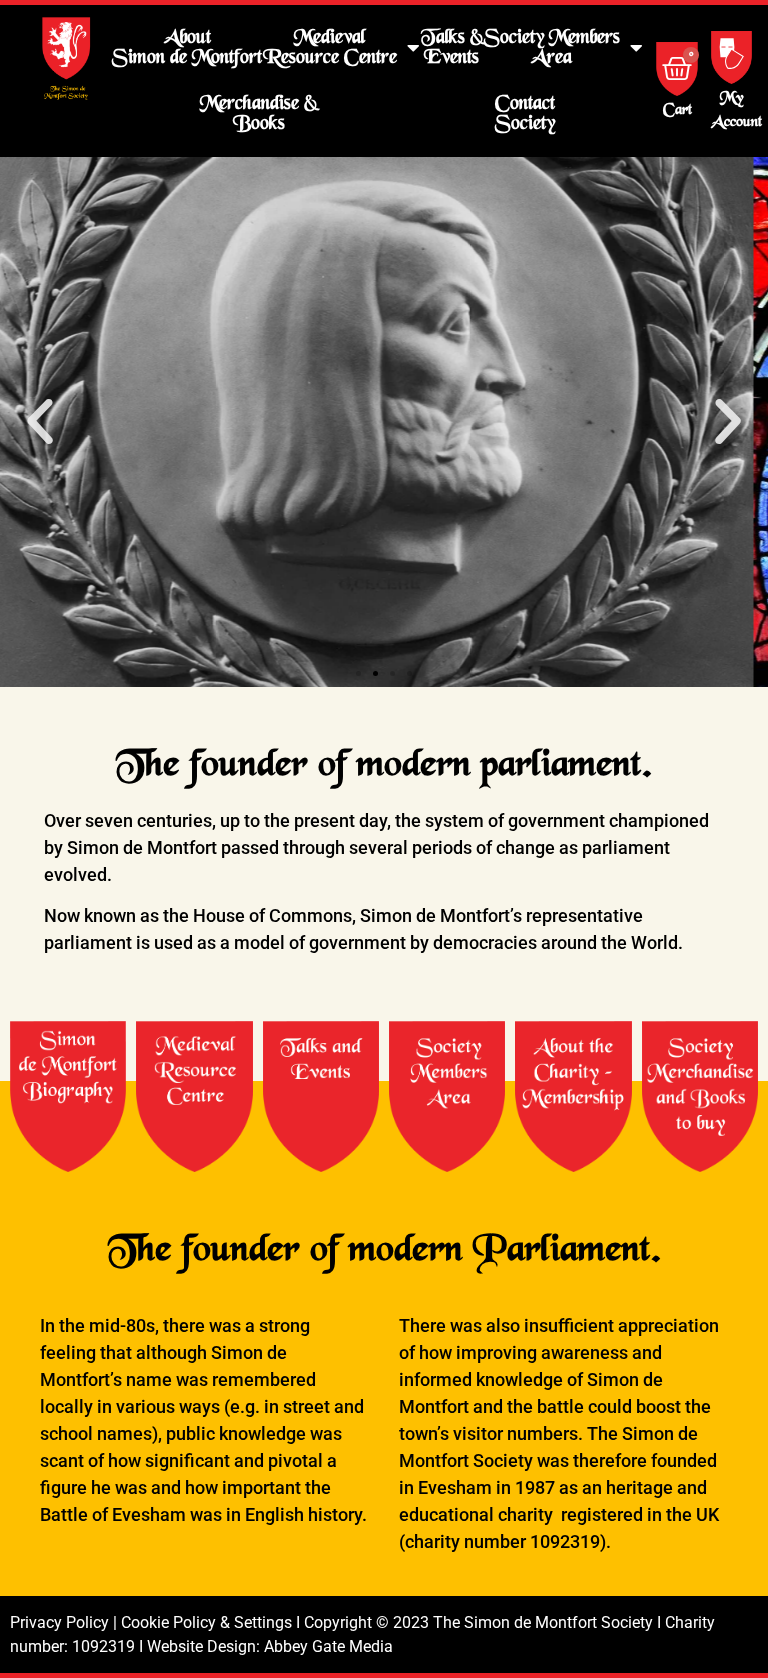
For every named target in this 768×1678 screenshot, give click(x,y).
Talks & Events (452, 47)
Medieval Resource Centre (330, 47)
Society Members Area (552, 47)
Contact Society (525, 113)
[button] (40, 422)
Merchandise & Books (258, 113)
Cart (677, 111)
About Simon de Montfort (187, 47)
